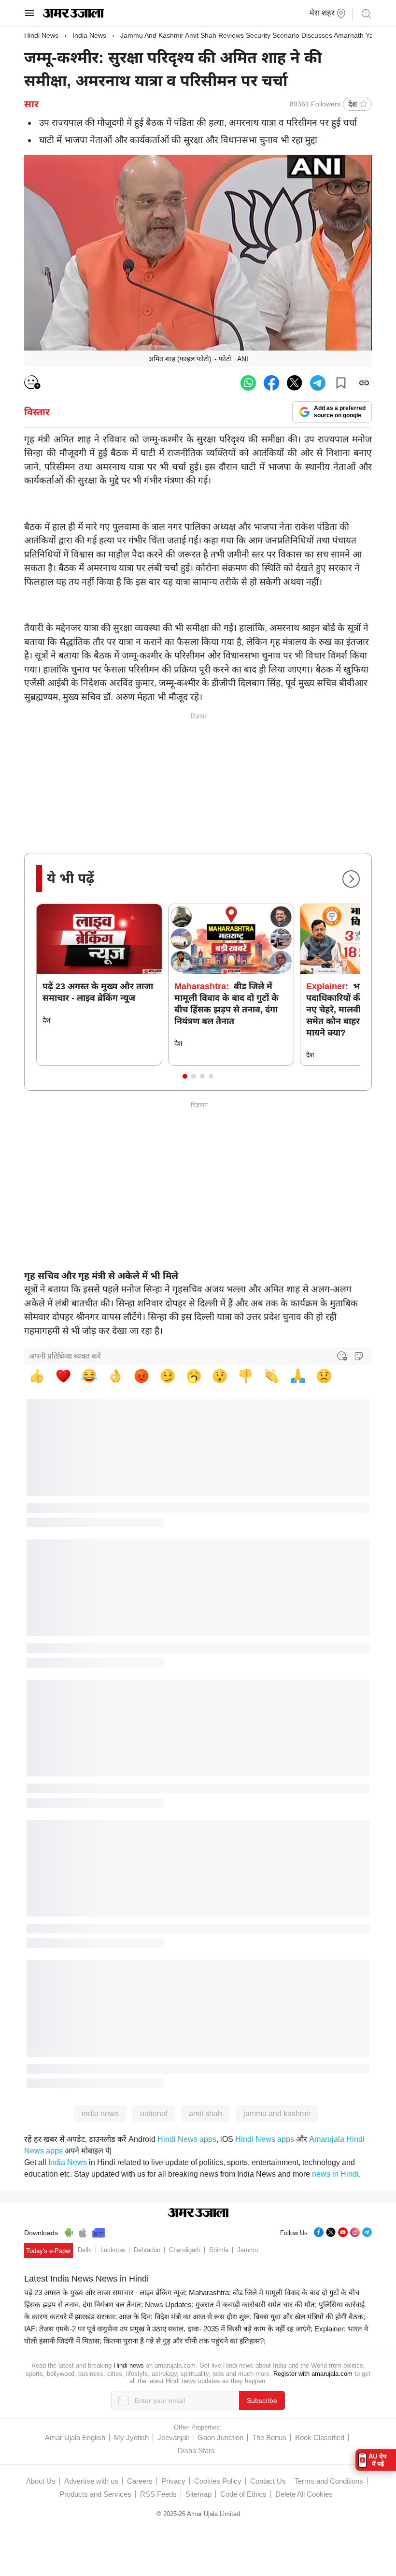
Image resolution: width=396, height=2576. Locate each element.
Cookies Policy (218, 2481)
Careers (140, 2481)
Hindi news (129, 2365)
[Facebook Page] (319, 2231)
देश (353, 104)
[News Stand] (99, 2231)
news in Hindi (335, 2174)
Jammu (247, 2250)
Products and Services (95, 2494)
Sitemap (198, 2494)
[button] (185, 1076)
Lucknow (113, 2250)
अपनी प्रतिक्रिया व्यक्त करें (65, 1356)
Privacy (173, 2481)
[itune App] (83, 2231)
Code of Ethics (243, 2494)
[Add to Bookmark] (341, 383)
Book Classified (320, 2437)
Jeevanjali (173, 2437)
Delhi (85, 2250)
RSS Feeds (158, 2494)
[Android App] (69, 2231)
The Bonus (269, 2437)
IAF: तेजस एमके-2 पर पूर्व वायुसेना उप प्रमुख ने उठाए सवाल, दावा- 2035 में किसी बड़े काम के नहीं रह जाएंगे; (168, 2329)
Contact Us (268, 2481)
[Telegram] (367, 2231)
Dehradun (147, 2250)
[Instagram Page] (355, 2231)
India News (89, 35)
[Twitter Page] (331, 2231)
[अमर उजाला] (73, 15)
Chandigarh (185, 2250)
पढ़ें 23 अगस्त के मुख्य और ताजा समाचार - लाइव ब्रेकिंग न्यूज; (106, 2292)
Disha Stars (196, 2451)
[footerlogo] (198, 2213)
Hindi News (41, 35)
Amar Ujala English (75, 2437)
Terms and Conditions (329, 2481)
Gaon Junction (220, 2437)
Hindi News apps (187, 2139)
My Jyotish (131, 2437)
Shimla (219, 2250)
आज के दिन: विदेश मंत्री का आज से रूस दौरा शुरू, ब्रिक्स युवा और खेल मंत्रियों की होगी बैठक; (242, 2317)
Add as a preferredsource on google (340, 412)
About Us (41, 2481)
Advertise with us (91, 2481)
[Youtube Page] (343, 2231)
